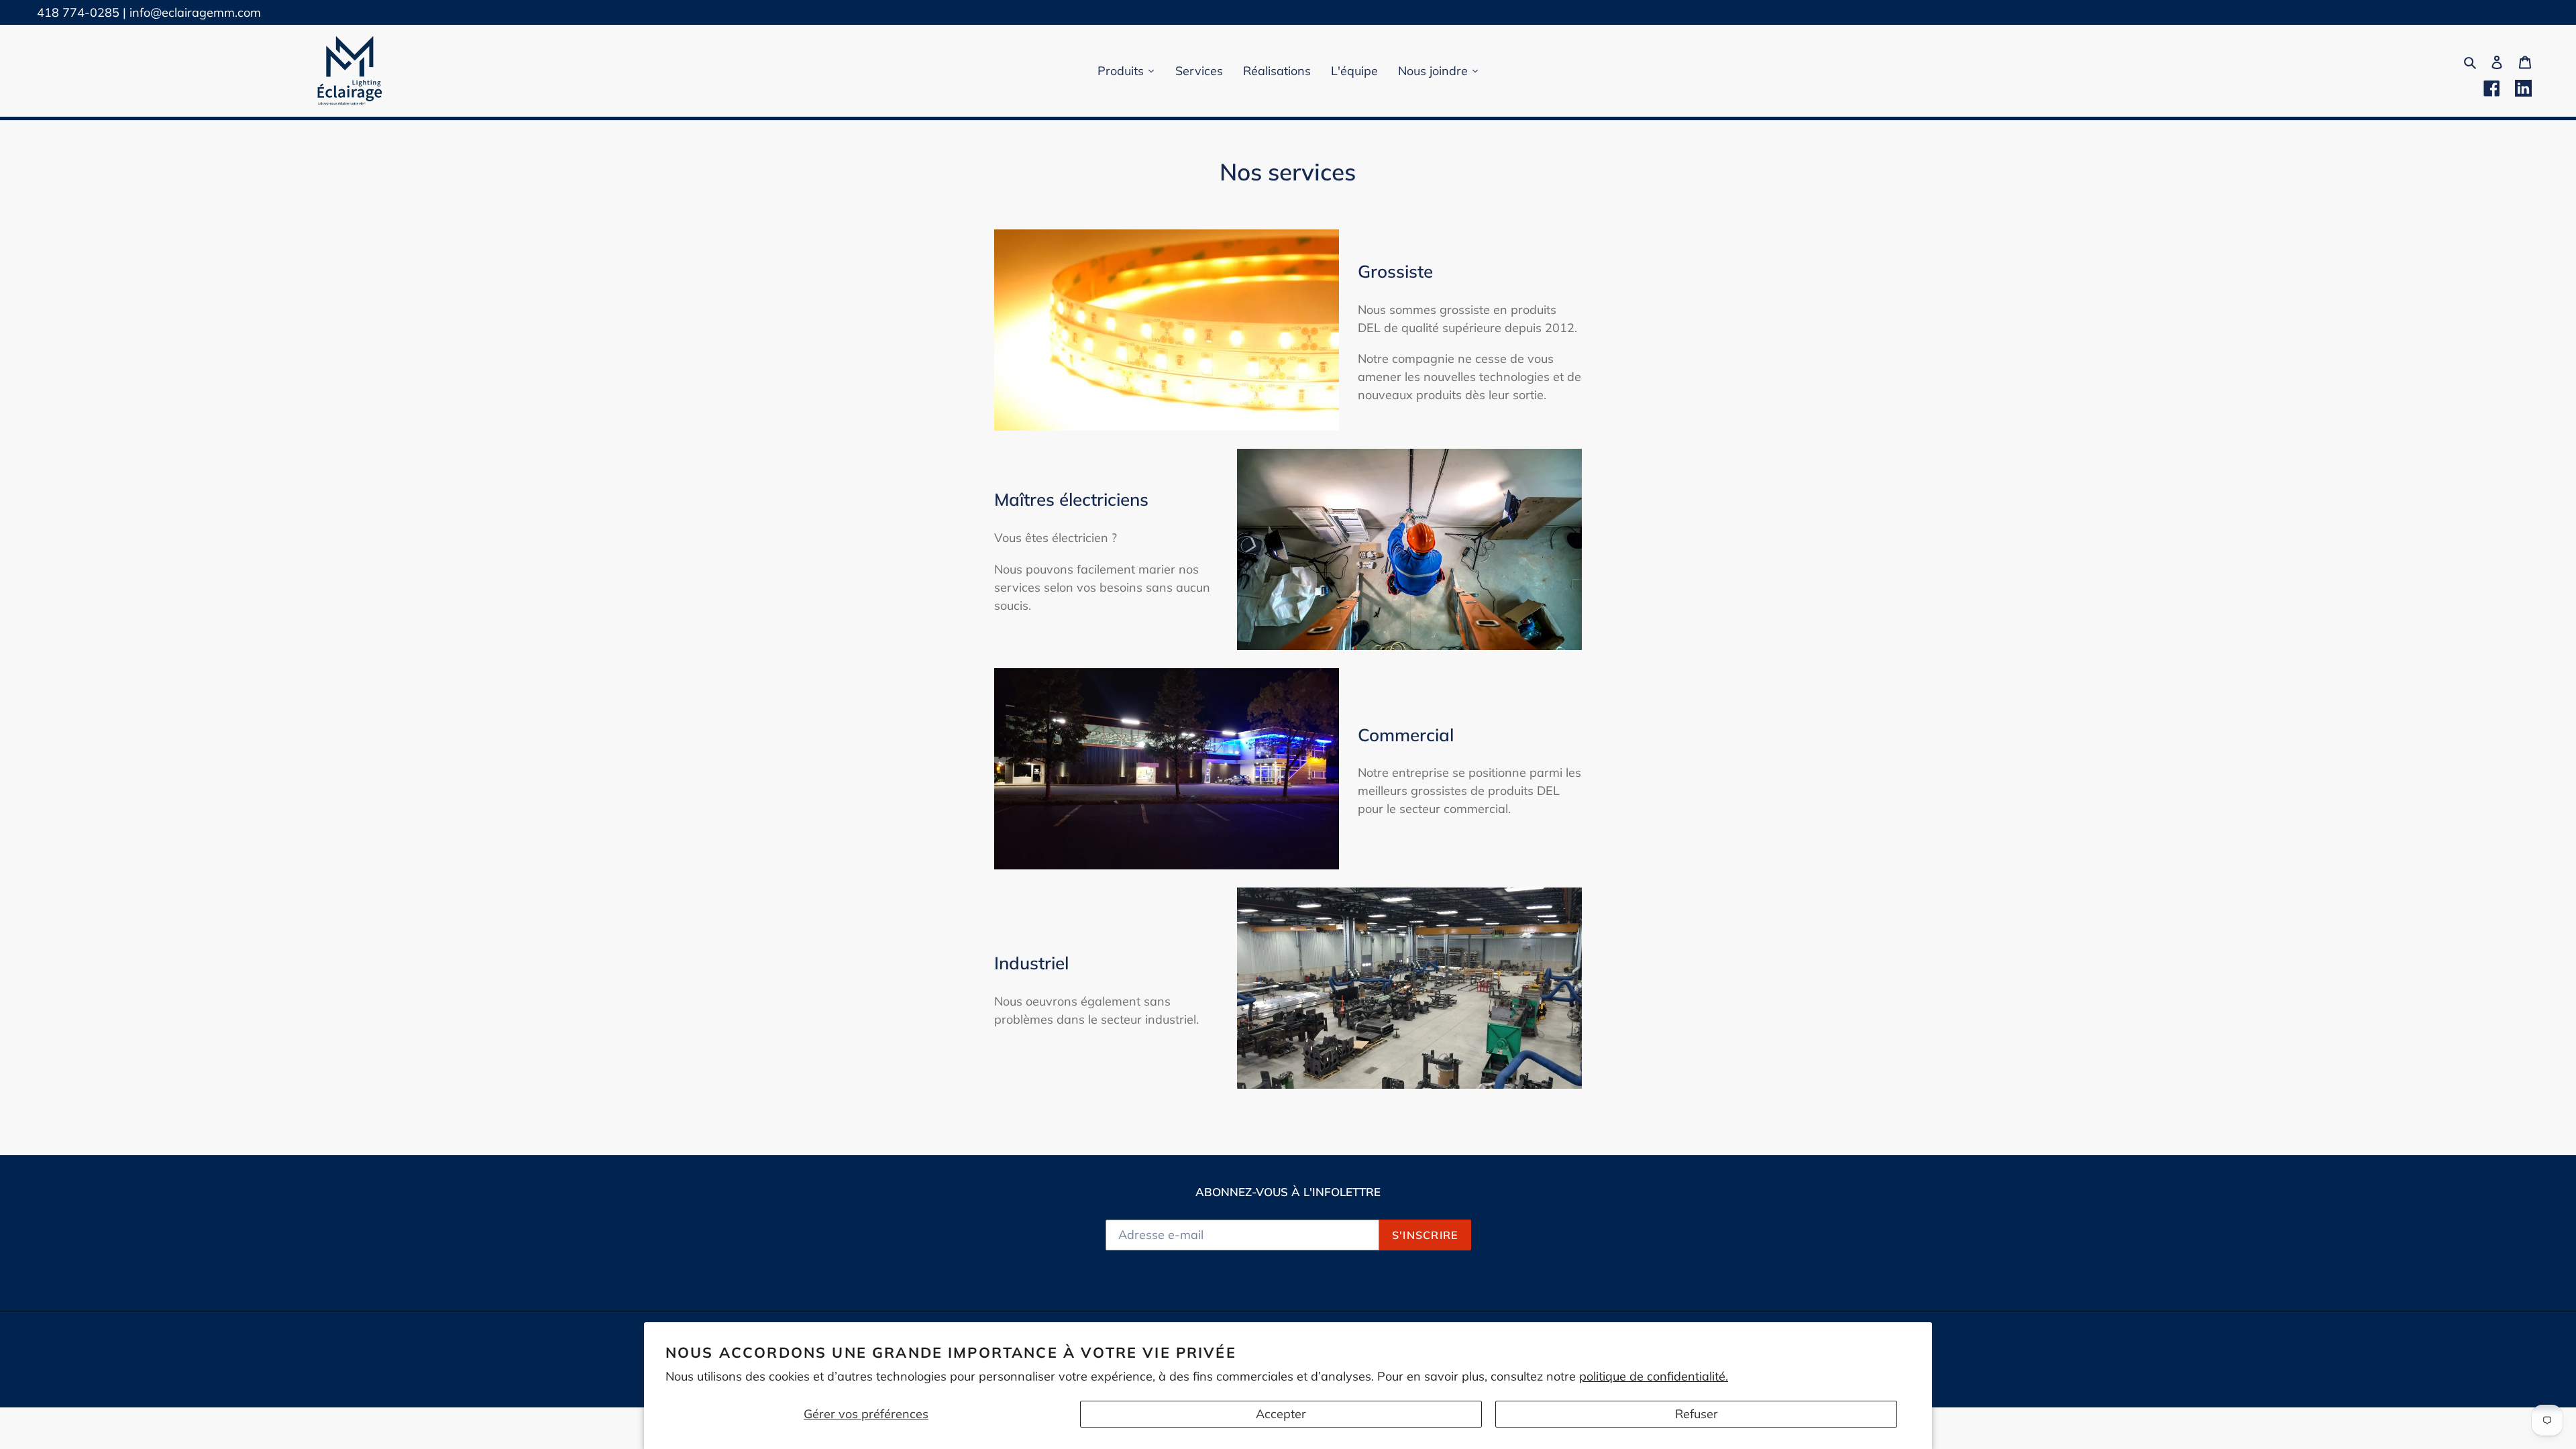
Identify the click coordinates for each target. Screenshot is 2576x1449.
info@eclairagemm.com (195, 12)
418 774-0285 (78, 12)
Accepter (1281, 1414)
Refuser (1697, 1414)
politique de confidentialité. (1654, 1376)
